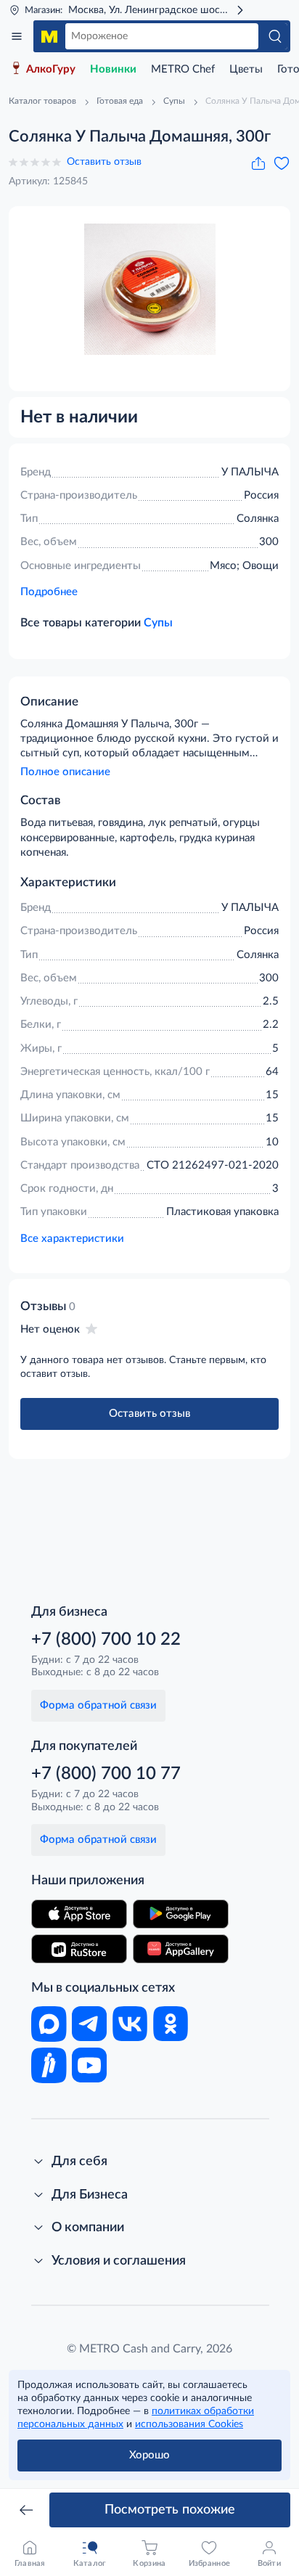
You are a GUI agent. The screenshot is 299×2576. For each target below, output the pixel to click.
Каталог (17, 36)
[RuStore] (79, 1949)
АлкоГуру (51, 69)
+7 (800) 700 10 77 (106, 1774)
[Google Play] (181, 1914)
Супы (158, 623)
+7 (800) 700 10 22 (106, 1640)
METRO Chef (183, 69)
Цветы (246, 69)
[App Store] (79, 1914)
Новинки (113, 69)
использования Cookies (189, 2424)
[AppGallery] (181, 1949)
